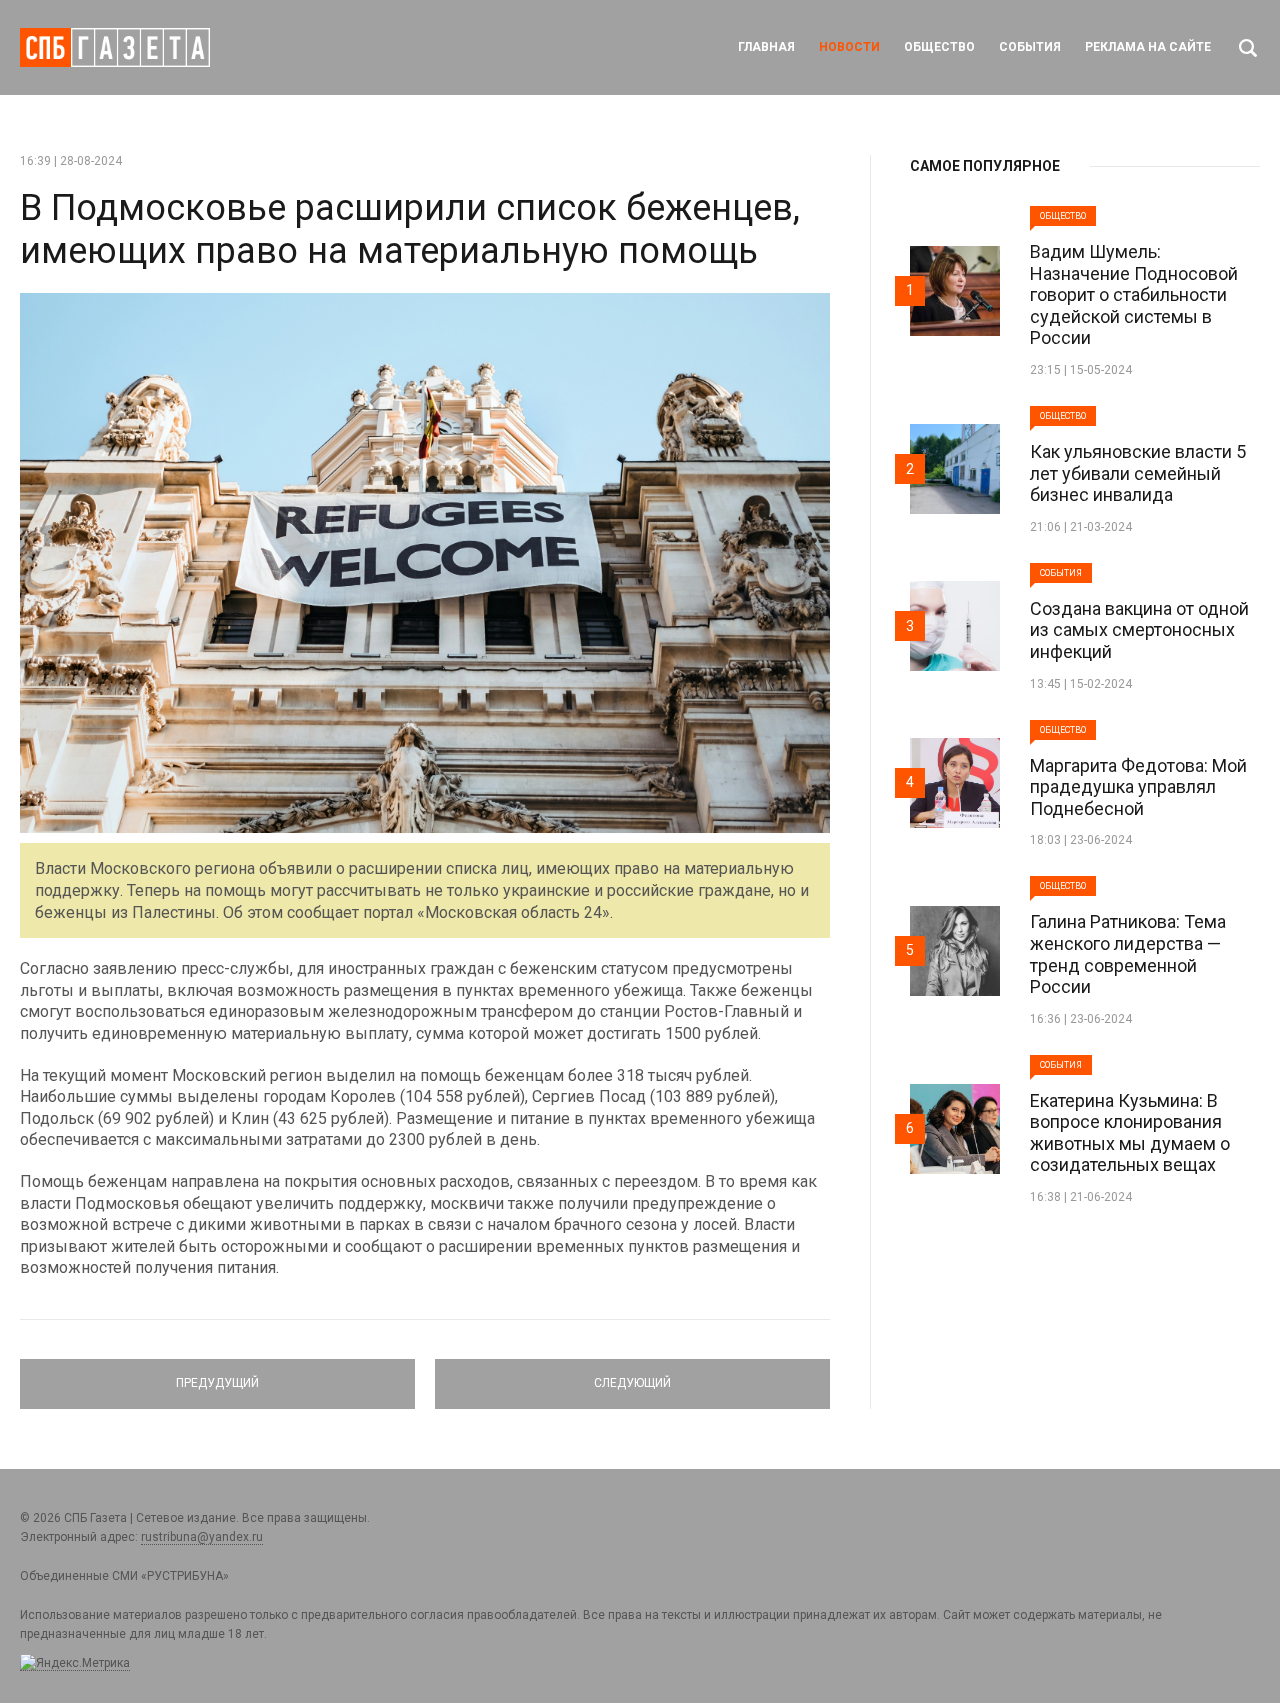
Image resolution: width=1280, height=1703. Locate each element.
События (1030, 47)
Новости (849, 47)
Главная (766, 47)
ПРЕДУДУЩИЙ (217, 1375)
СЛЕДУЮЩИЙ (632, 1375)
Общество (939, 47)
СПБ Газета (115, 47)
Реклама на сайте (1148, 47)
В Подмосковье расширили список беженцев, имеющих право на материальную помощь (410, 229)
